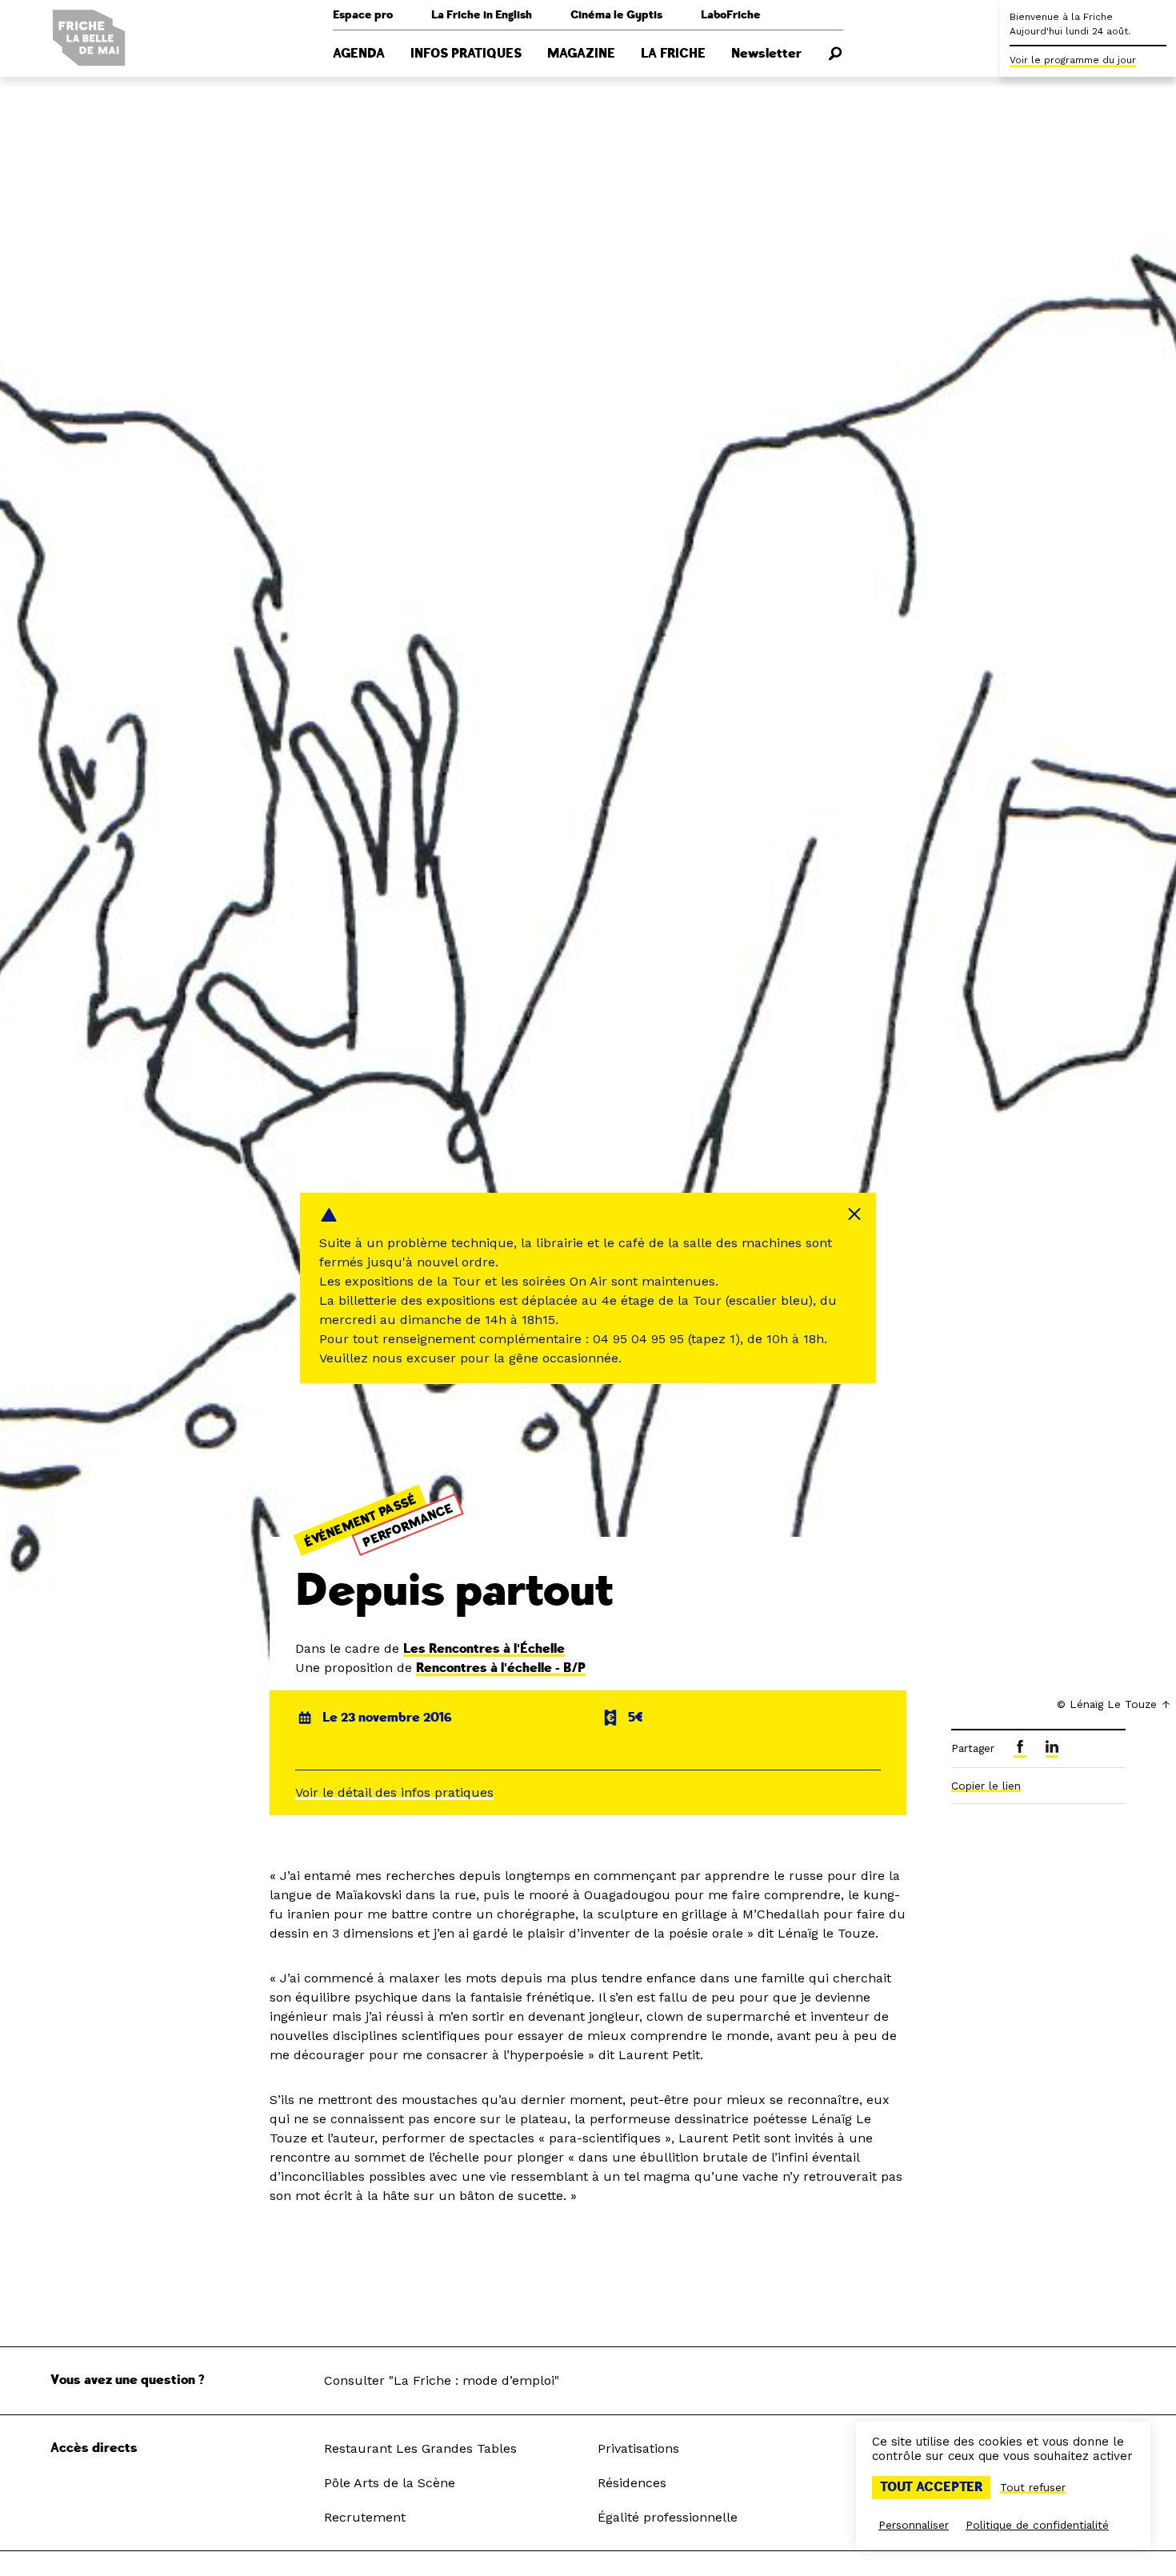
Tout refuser (1033, 2487)
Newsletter (766, 54)
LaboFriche (731, 15)
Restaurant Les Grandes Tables (420, 2448)
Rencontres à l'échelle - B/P (501, 1668)
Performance (408, 1525)
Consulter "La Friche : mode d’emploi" (442, 2380)
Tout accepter (931, 2487)
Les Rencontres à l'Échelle (484, 1649)
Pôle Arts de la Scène (390, 2483)
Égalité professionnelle (668, 2517)
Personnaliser (914, 2525)
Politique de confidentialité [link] (1037, 2525)
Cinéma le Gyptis (616, 15)
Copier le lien (986, 1786)
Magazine (581, 54)
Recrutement (365, 2517)
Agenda (359, 54)
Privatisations (638, 2448)
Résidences (632, 2483)
